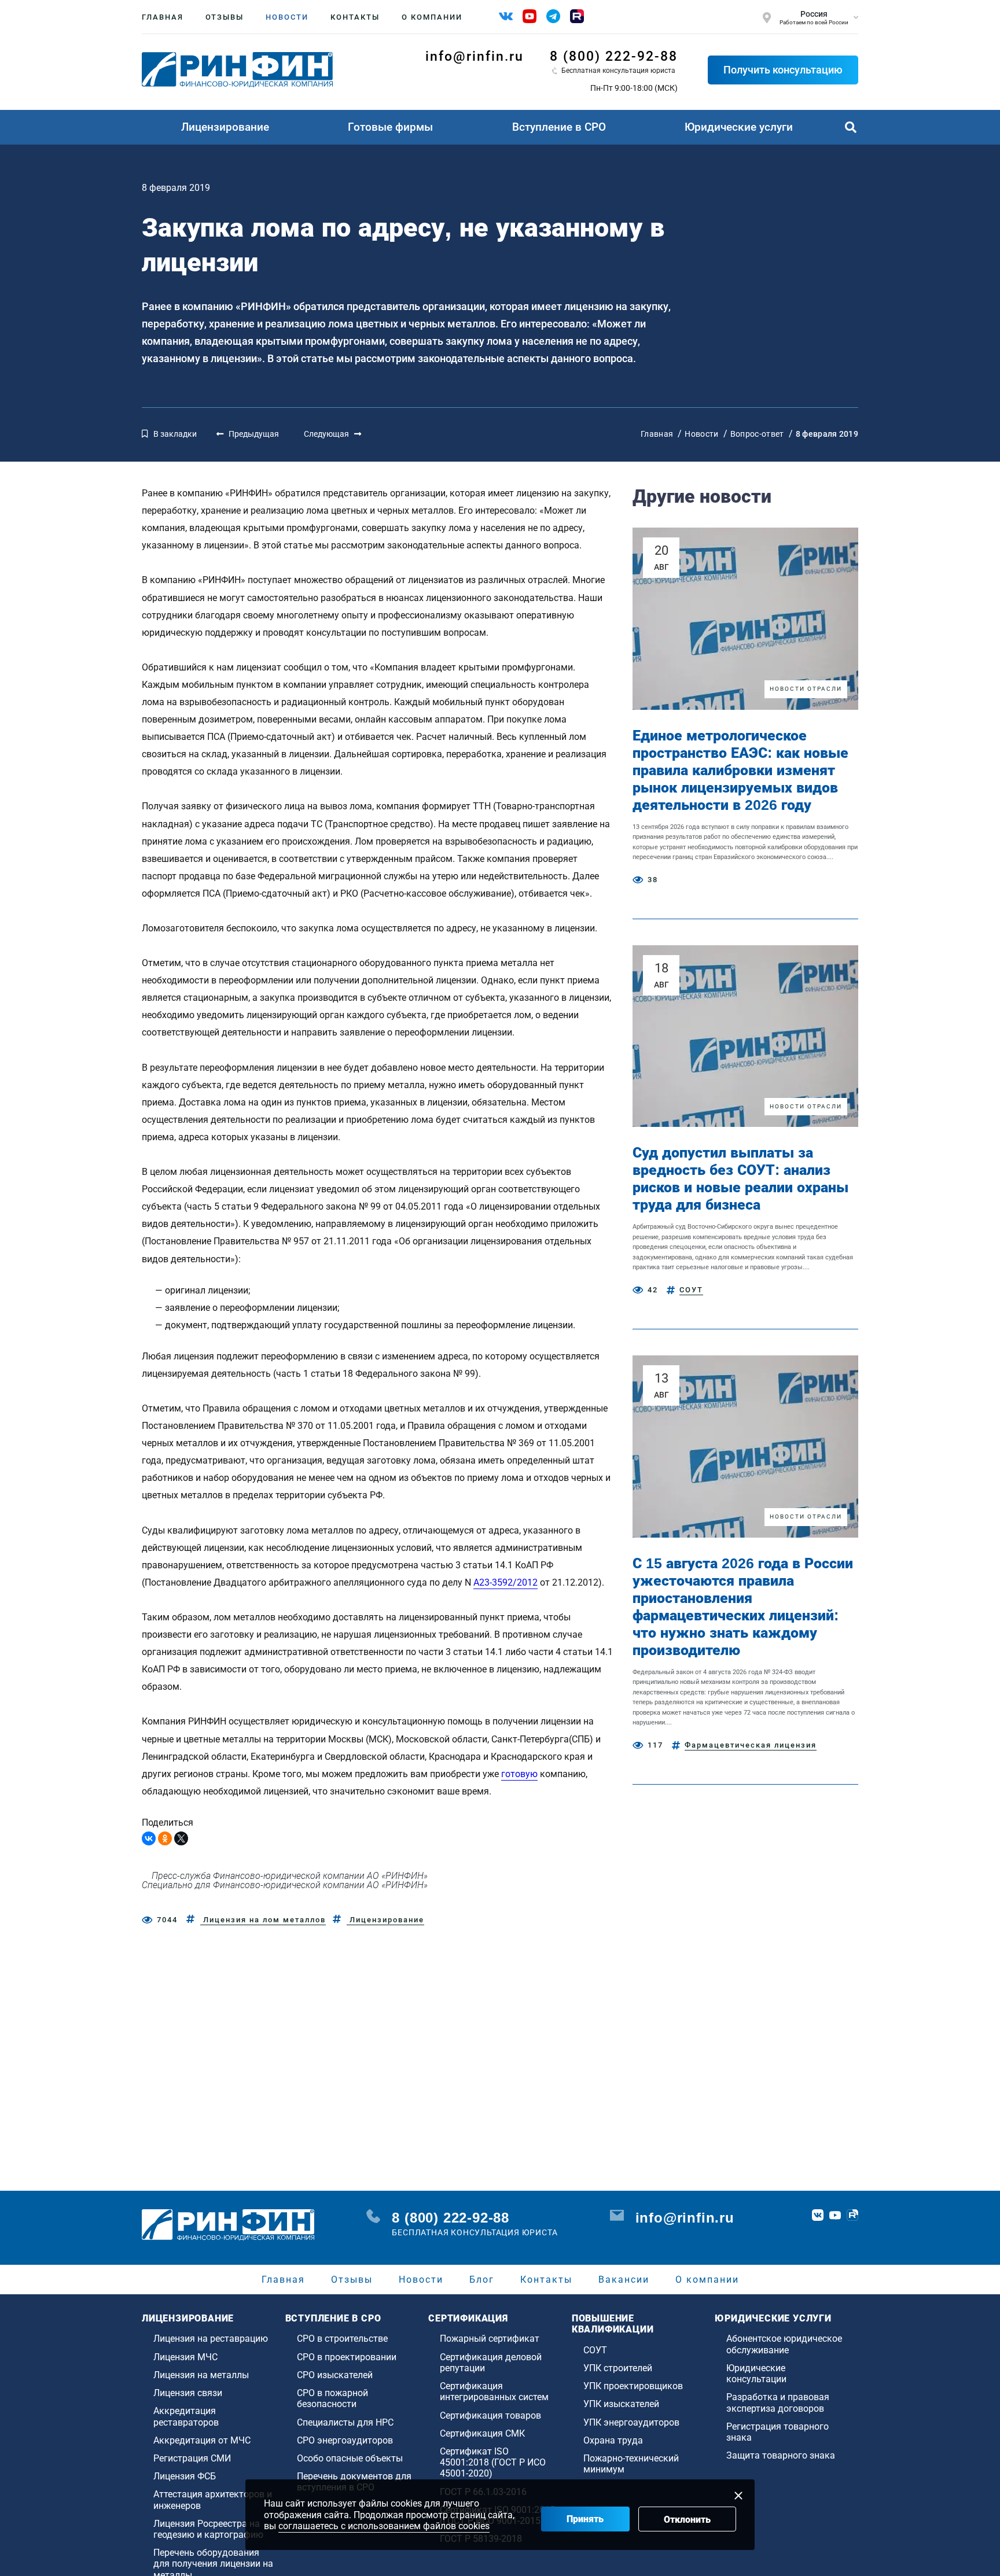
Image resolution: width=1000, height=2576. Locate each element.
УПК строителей (618, 2368)
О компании (432, 17)
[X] (181, 1838)
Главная (163, 17)
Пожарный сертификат (490, 2339)
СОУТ (691, 1290)
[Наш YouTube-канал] (530, 16)
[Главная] (237, 70)
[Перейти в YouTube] (835, 2215)
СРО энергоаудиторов (345, 2440)
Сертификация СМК (482, 2433)
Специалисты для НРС (345, 2422)
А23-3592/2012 (505, 1582)
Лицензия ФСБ (185, 2476)
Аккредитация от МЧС (202, 2440)
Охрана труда (613, 2440)
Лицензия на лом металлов (263, 1920)
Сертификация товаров (490, 2415)
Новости (287, 17)
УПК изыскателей (621, 2404)
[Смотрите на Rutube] (577, 16)
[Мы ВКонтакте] (506, 16)
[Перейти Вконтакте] (818, 2215)
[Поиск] (851, 127)
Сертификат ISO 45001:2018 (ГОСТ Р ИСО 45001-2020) (493, 2462)
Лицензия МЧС (185, 2357)
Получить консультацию (783, 70)
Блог (482, 2280)
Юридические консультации (756, 2374)
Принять (585, 2519)
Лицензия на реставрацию (211, 2339)
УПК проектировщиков (633, 2386)
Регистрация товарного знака (777, 2432)
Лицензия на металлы (201, 2375)
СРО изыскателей (335, 2375)
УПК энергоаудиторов (631, 2422)
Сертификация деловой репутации (491, 2363)
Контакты (355, 17)
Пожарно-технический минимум (631, 2464)
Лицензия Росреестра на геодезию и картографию (208, 2529)
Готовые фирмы (390, 127)
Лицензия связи (188, 2393)
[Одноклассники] (165, 1838)
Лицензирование (225, 127)
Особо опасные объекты (350, 2458)
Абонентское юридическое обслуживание (784, 2344)
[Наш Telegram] (553, 16)
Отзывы (225, 17)
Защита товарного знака (781, 2455)
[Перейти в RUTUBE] (852, 2215)
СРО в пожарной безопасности (332, 2398)
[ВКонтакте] (149, 1838)
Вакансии (624, 2280)
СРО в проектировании (347, 2357)
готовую (519, 1774)
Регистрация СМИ (192, 2458)
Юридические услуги (739, 127)
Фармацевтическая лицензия (751, 1745)
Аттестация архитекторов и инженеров (213, 2500)
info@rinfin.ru (475, 56)
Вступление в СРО (559, 127)
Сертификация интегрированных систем (494, 2391)
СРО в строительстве (342, 2339)
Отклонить (687, 2520)
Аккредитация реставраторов (186, 2416)
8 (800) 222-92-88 (614, 56)
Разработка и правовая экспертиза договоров (778, 2402)
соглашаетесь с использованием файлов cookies (384, 2526)
